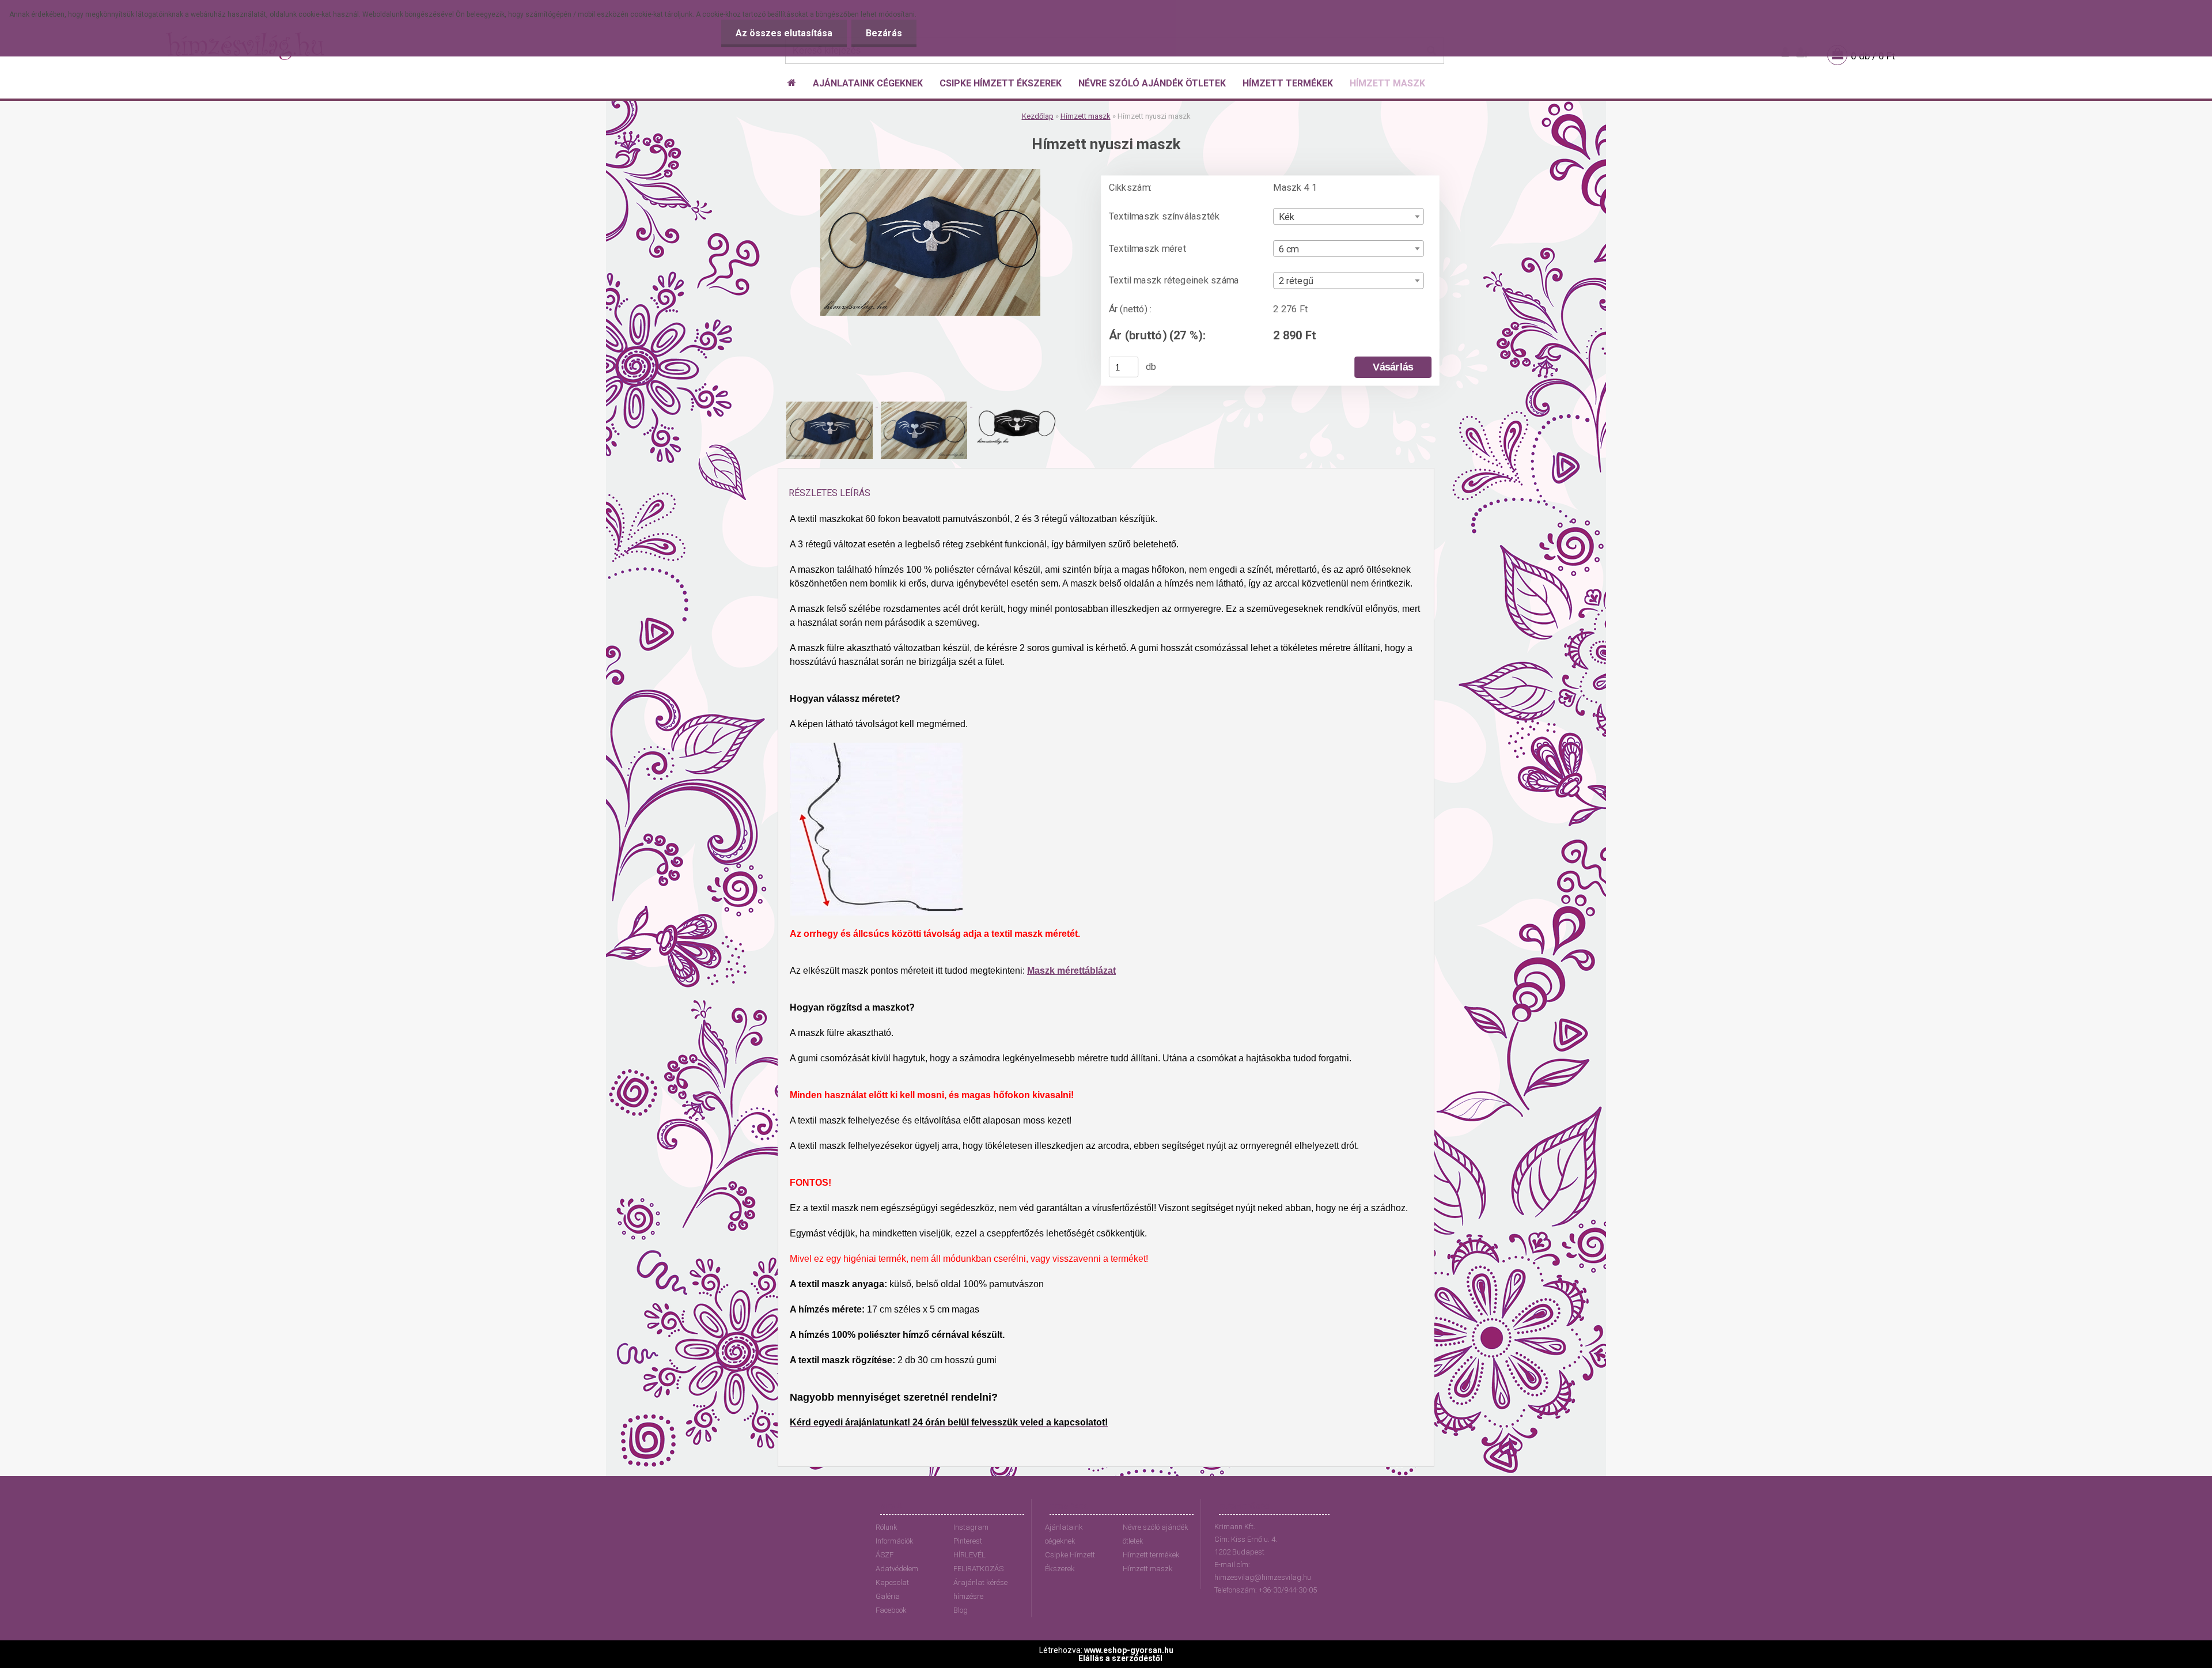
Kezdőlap (1038, 116)
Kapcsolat (892, 1582)
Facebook (891, 1610)
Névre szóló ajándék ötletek (1156, 1534)
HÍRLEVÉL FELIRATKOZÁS (978, 1562)
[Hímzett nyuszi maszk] (930, 173)
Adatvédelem (897, 1569)
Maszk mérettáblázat (1071, 971)
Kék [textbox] (1287, 217)
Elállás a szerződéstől (1120, 1658)
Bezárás (884, 33)
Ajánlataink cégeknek (1064, 1534)
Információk (895, 1541)
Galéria (888, 1596)
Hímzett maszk (1086, 116)
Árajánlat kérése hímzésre (980, 1589)
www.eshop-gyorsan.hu (1129, 1650)
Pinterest (968, 1541)
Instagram (971, 1527)
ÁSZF (885, 1555)
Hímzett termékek (1151, 1555)
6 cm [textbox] (1289, 249)
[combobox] (1348, 216)
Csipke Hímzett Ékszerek (1070, 1562)
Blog (961, 1610)
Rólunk (887, 1527)
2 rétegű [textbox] (1296, 281)
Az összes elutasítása (784, 33)
